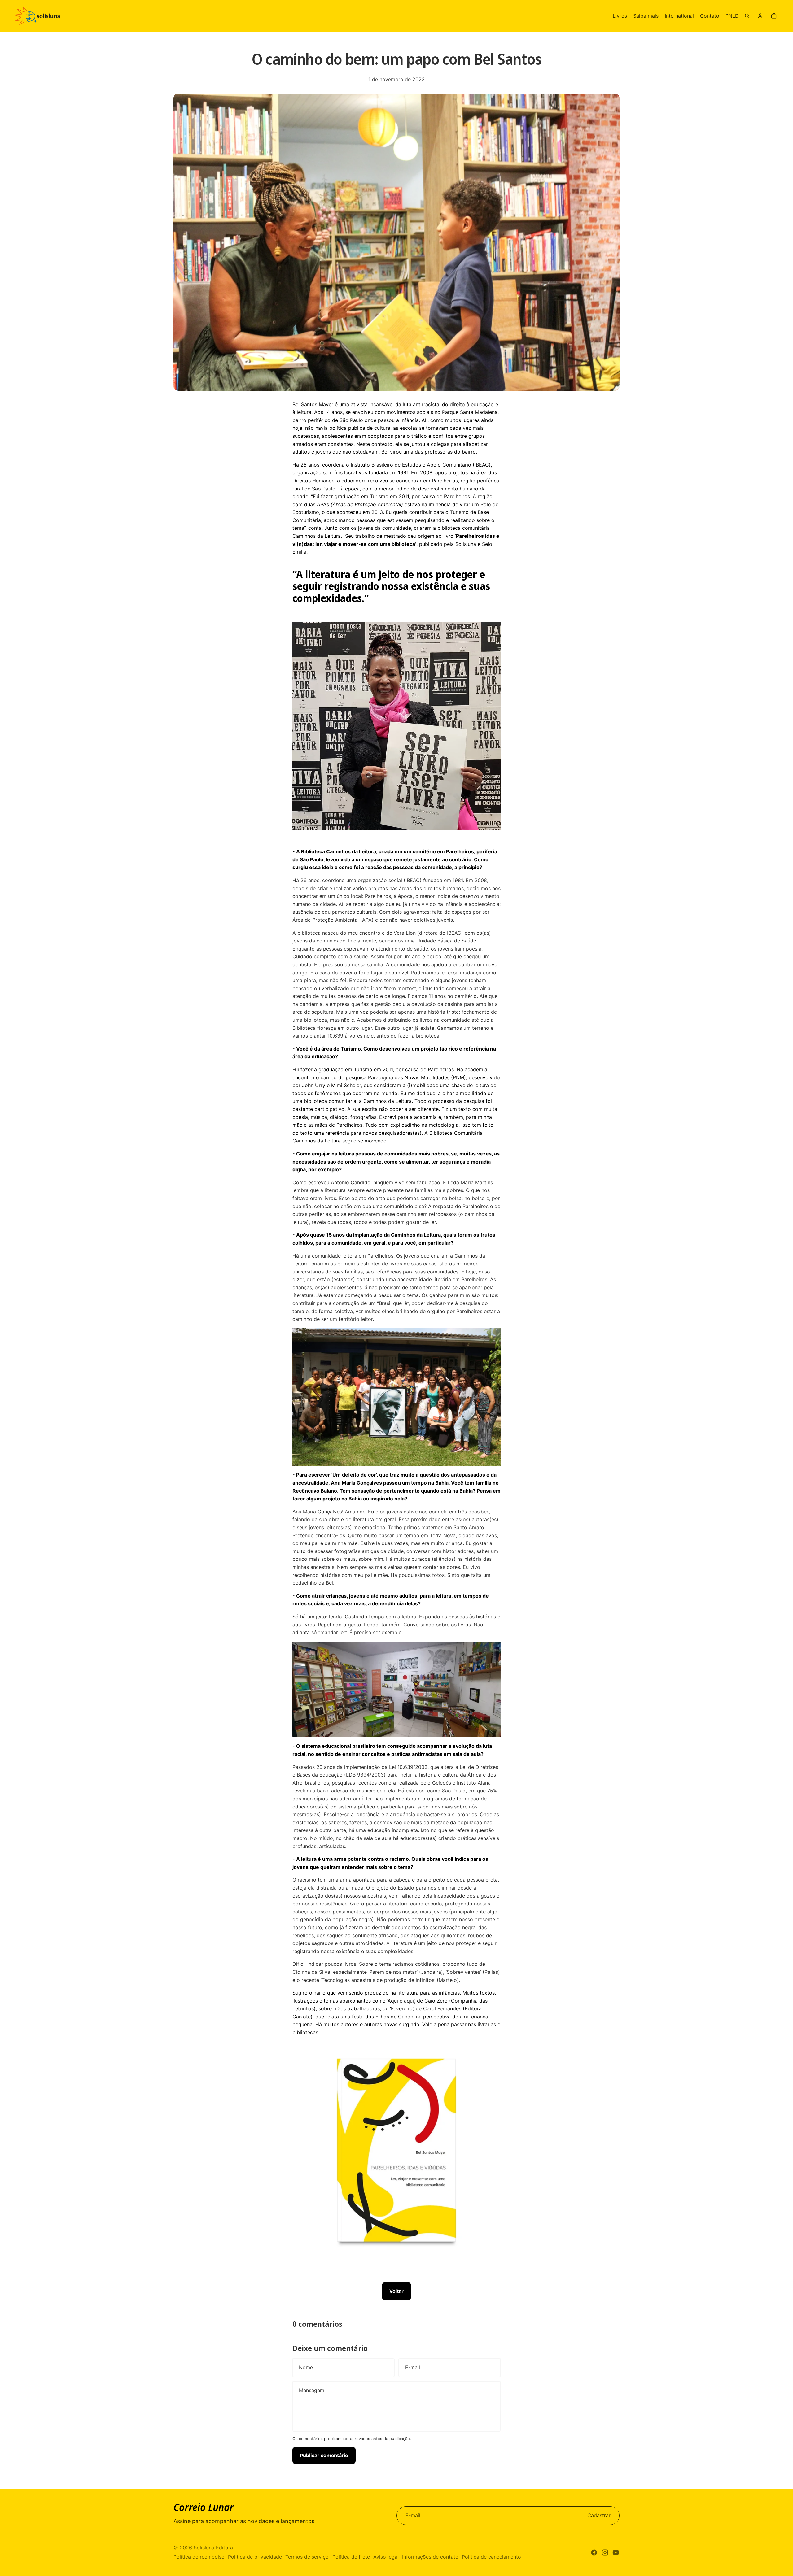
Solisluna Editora (213, 2548)
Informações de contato (430, 2557)
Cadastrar (599, 2515)
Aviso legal (386, 2557)
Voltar (396, 2291)
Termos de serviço (307, 2557)
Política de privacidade (255, 2557)
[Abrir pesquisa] (747, 16)
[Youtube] (616, 2552)
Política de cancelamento (491, 2557)
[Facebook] (594, 2552)
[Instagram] (605, 2552)
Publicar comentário (324, 2455)
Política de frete (351, 2557)
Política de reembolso (199, 2557)
